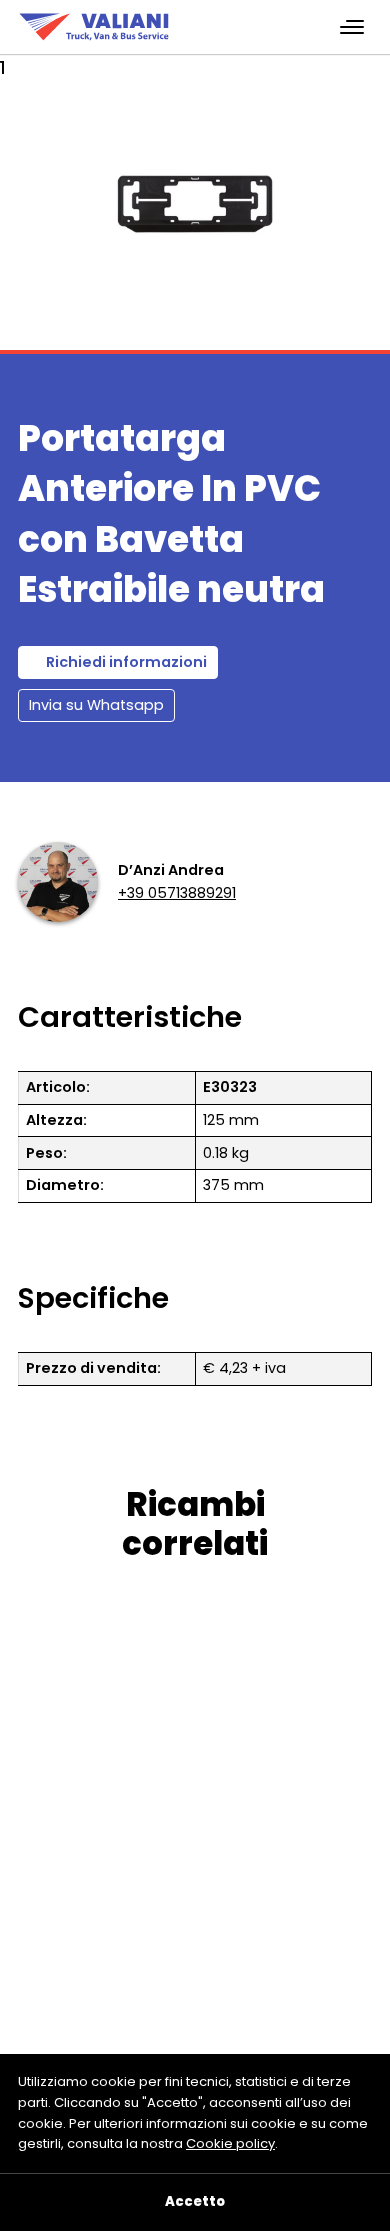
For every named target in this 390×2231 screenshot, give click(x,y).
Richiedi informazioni (126, 662)
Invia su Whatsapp (96, 705)
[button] (50, 234)
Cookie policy (230, 2143)
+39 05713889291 (177, 893)
